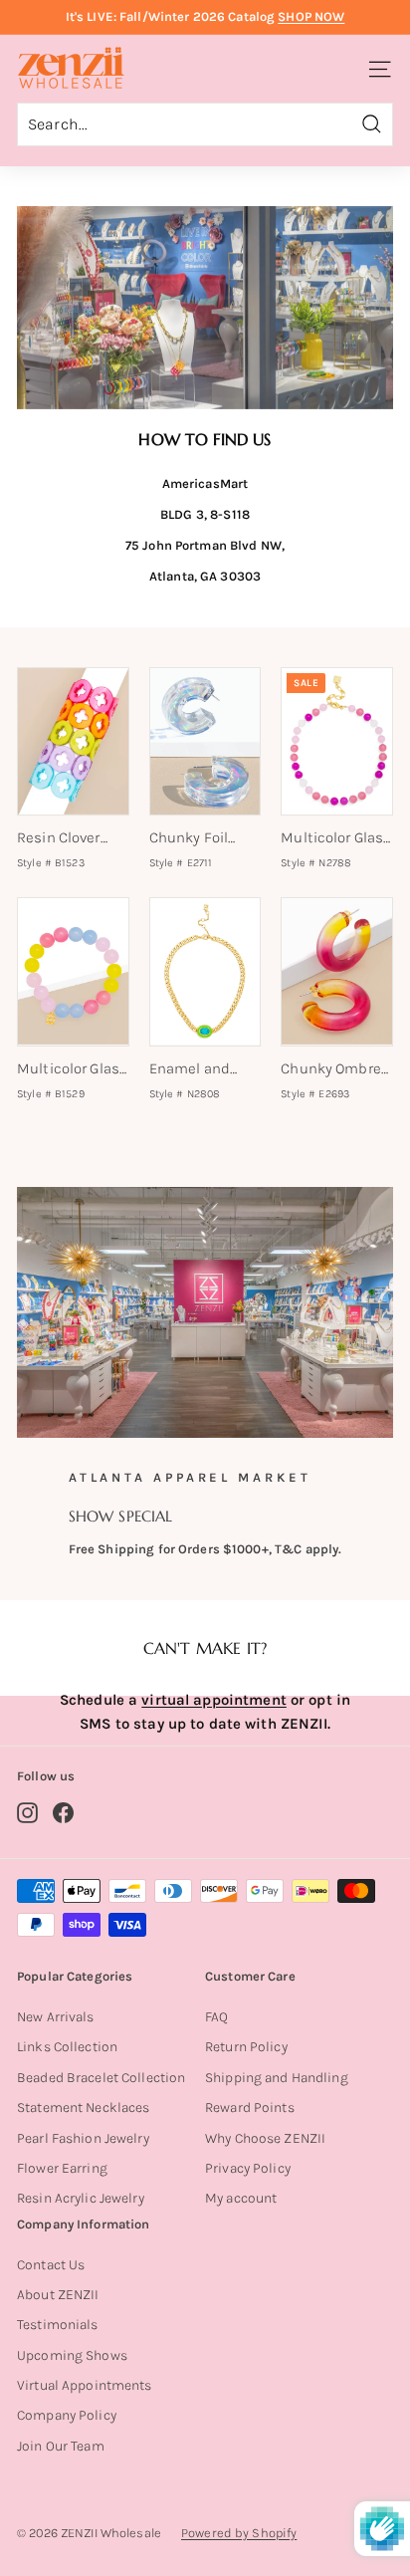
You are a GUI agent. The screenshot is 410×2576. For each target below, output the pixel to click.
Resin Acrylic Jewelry (81, 2198)
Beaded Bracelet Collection (101, 2078)
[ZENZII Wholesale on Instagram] (27, 1813)
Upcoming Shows (72, 2355)
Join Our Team (61, 2446)
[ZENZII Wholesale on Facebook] (63, 1813)
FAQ (216, 2017)
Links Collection (67, 2047)
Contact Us (51, 2265)
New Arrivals (56, 2017)
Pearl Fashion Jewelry (83, 2138)
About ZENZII (58, 2295)
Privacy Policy (248, 2168)
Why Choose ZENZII (265, 2138)
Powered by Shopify (239, 2533)
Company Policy (67, 2415)
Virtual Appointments (85, 2385)
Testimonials (58, 2325)
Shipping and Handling (277, 2078)
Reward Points (250, 2108)
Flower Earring (62, 2168)
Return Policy (246, 2047)
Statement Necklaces (83, 2108)
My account (241, 2198)
